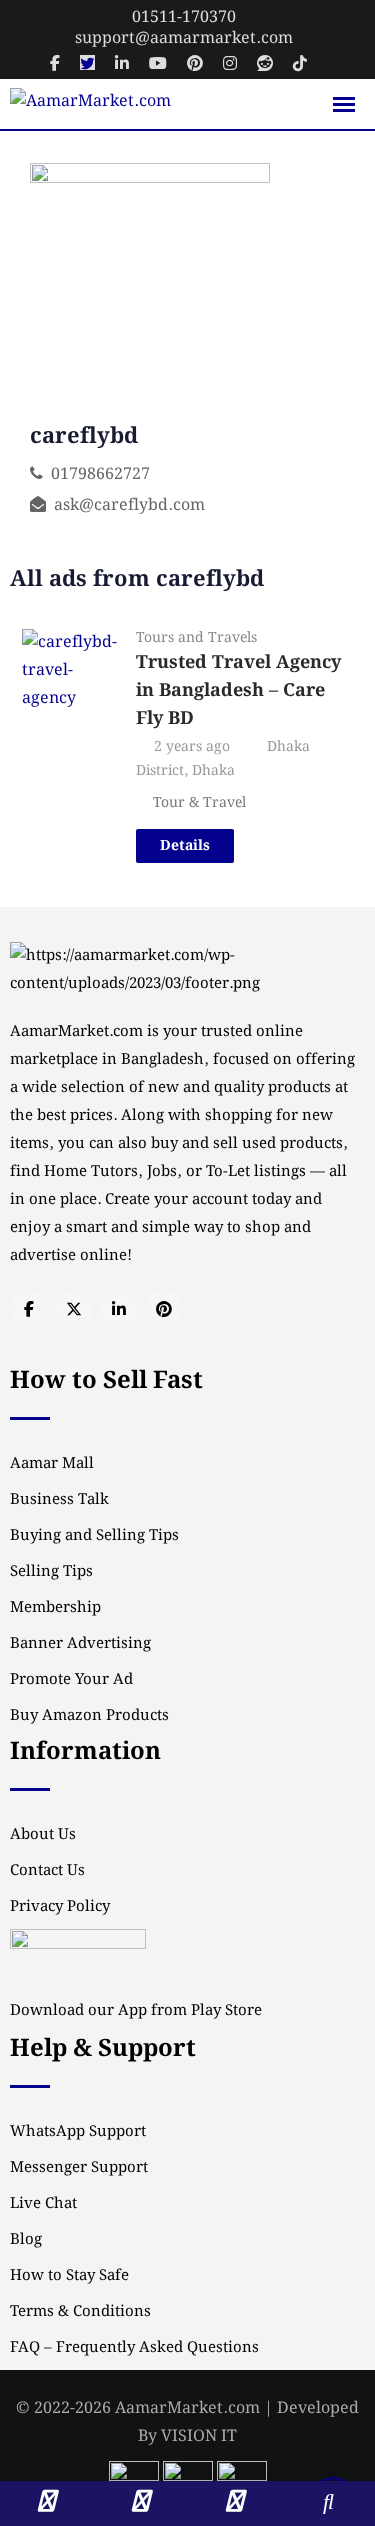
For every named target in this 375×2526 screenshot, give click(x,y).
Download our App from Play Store (136, 2011)
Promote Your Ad (71, 1680)
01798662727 (100, 474)
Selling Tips (51, 1572)
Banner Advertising (80, 1644)
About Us (43, 1835)
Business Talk (59, 1500)
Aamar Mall (52, 1464)
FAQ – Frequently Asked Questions (134, 2348)
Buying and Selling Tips (94, 1536)
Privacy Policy (60, 1907)
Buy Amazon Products (89, 1716)
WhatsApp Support (78, 2132)
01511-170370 (184, 17)
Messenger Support (79, 2168)
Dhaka (213, 771)
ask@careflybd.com (129, 505)
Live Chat (43, 2204)
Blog (26, 2240)
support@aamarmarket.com (184, 38)
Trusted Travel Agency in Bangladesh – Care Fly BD (238, 690)
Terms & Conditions (80, 2312)
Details (185, 846)
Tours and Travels (196, 638)
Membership (55, 1608)
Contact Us (47, 1871)
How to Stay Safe (69, 2276)
